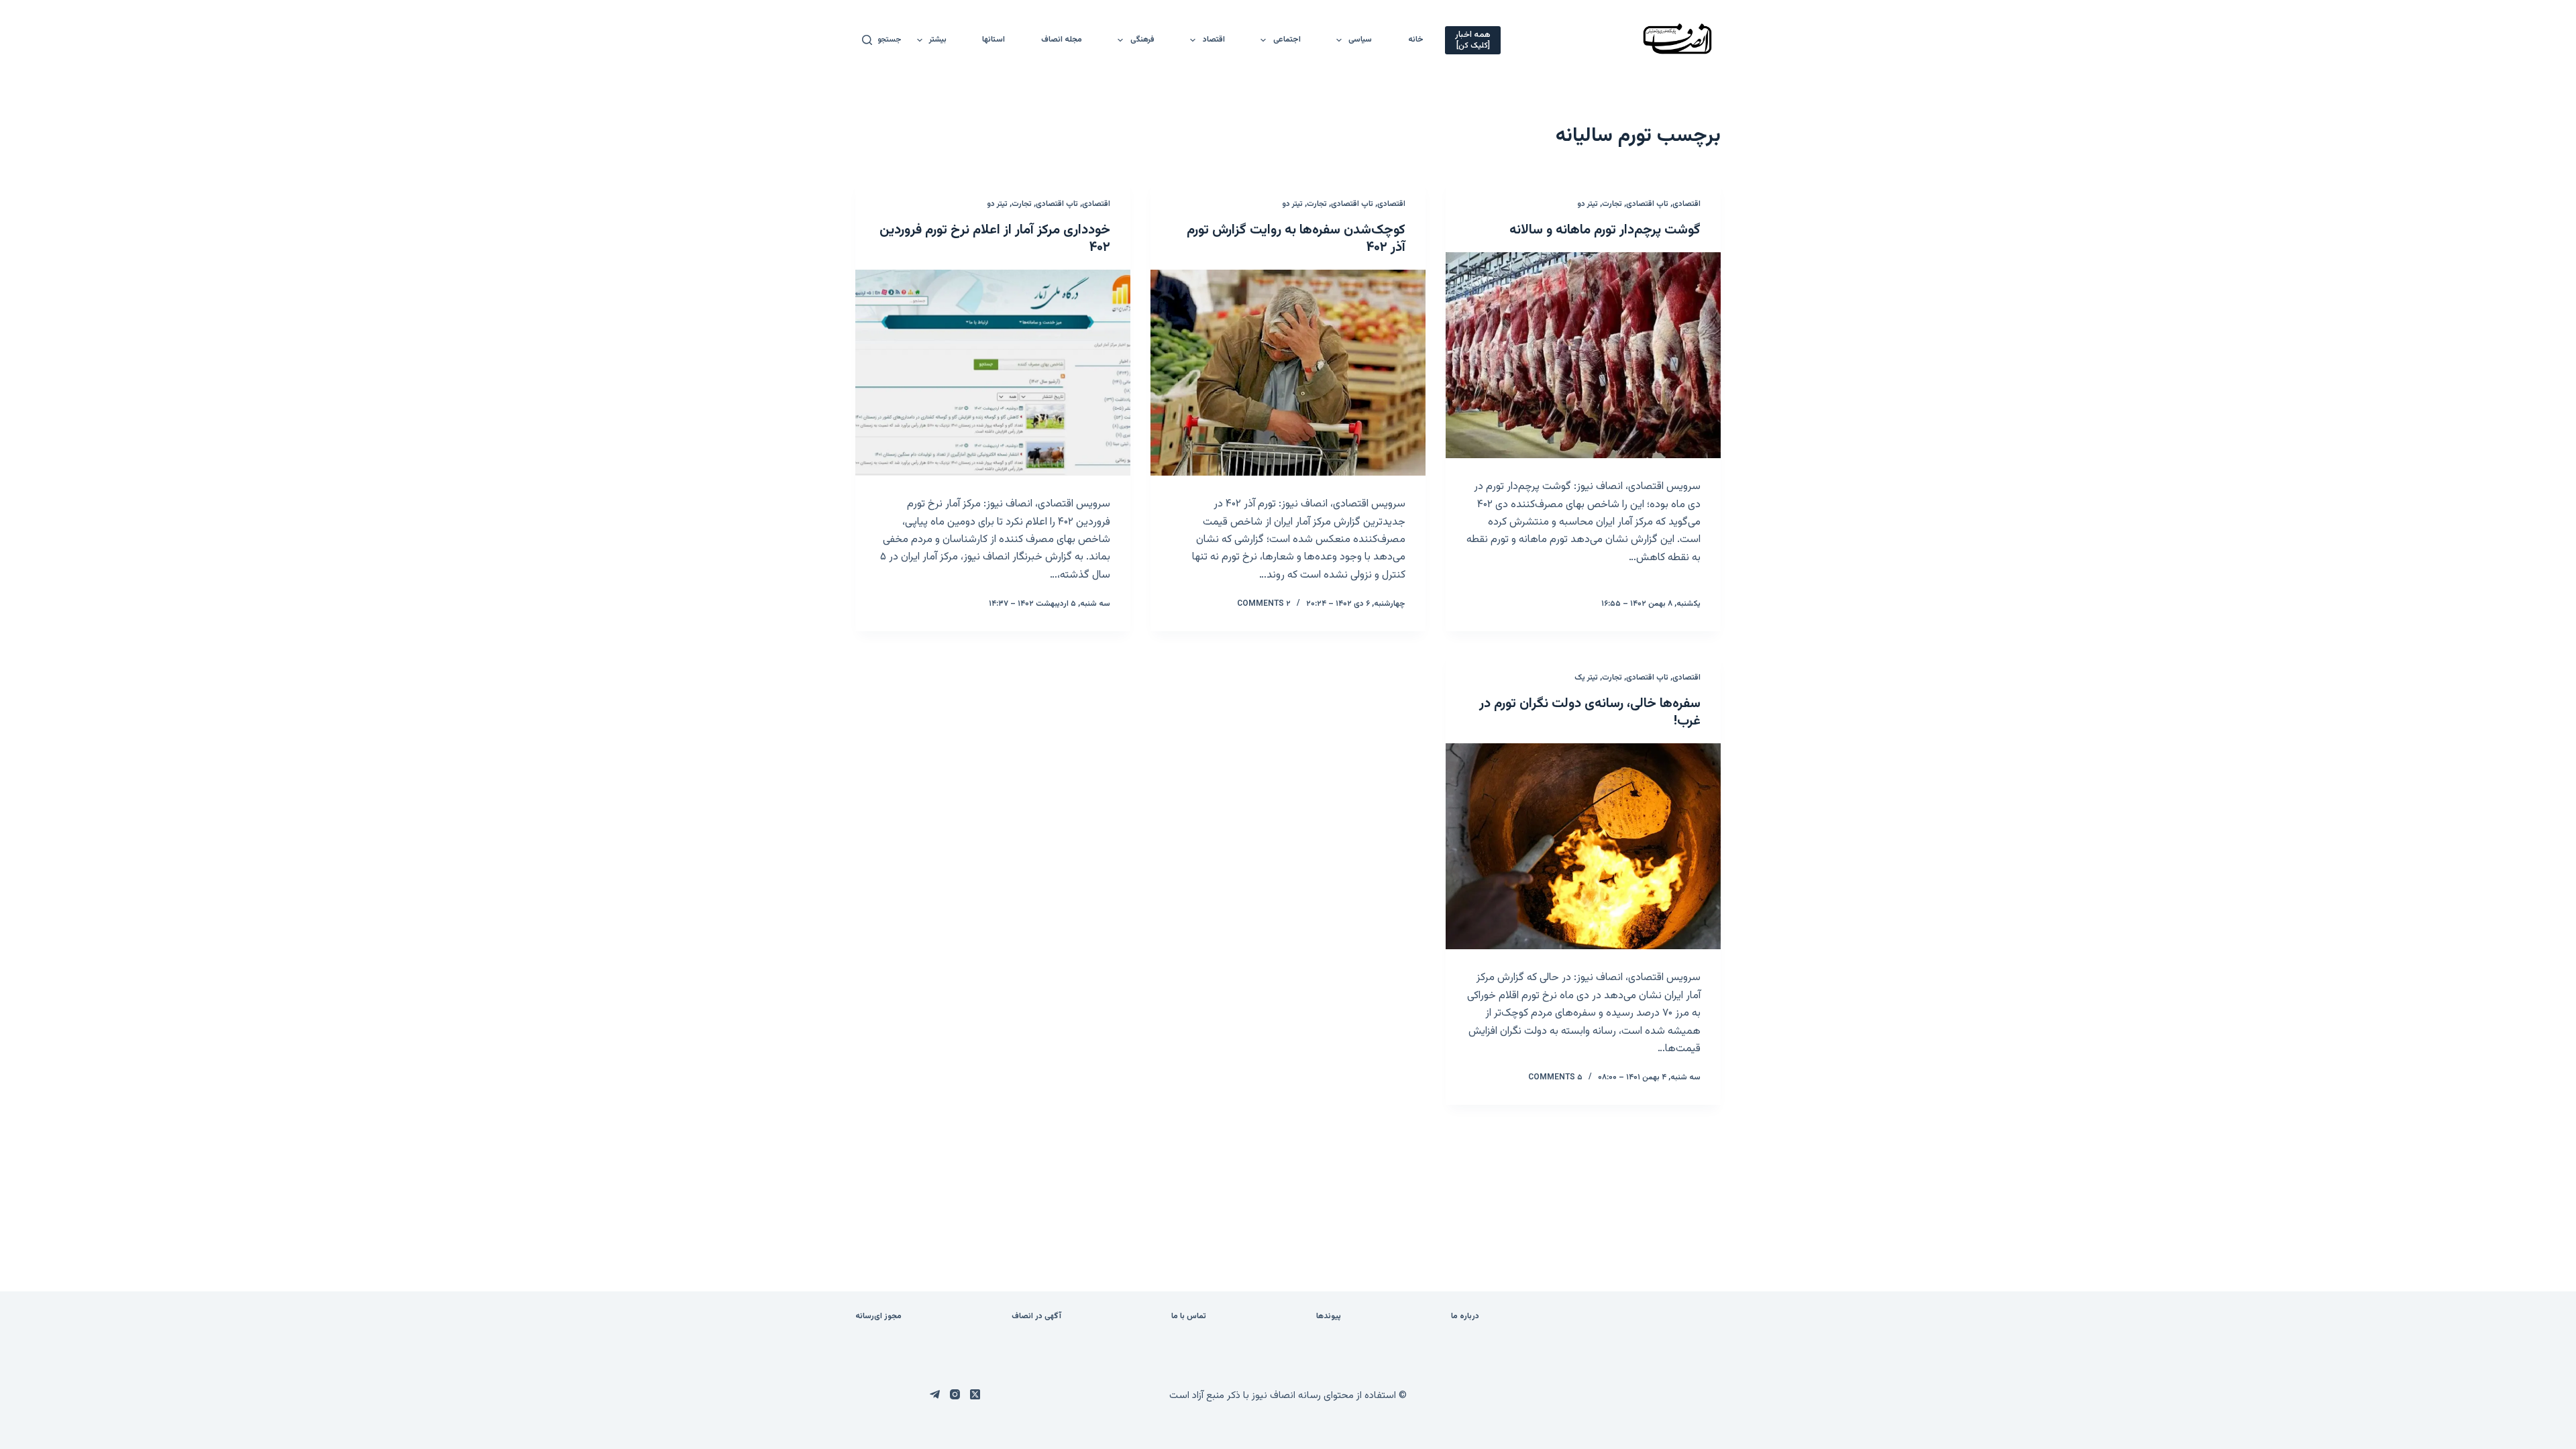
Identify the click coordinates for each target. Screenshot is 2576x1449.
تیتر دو (1588, 204)
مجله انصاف (1062, 40)
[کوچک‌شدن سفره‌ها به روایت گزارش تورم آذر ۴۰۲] (1288, 373)
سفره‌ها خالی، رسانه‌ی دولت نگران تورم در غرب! (1590, 712)
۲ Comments (1264, 604)
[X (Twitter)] (975, 1394)
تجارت (1612, 204)
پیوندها (1329, 1317)
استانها (994, 40)
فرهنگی (1142, 40)
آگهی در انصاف (1036, 1317)
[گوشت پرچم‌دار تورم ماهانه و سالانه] (1583, 356)
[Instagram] (955, 1394)
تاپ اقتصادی (1647, 204)
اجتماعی (1287, 40)
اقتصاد (1214, 40)
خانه (1416, 40)
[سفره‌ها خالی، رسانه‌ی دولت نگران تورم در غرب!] (1583, 847)
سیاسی (1360, 40)
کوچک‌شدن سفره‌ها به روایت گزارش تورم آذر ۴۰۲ (1296, 239)
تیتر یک (1586, 678)
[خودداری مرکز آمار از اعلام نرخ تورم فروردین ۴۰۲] (993, 373)
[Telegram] (935, 1394)
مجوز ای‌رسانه (878, 1317)
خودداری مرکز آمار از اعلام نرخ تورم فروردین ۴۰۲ (995, 239)
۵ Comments (1555, 1077)
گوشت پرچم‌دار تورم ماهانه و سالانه (1605, 230)
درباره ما (1465, 1317)
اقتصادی (1686, 204)
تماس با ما (1189, 1317)
